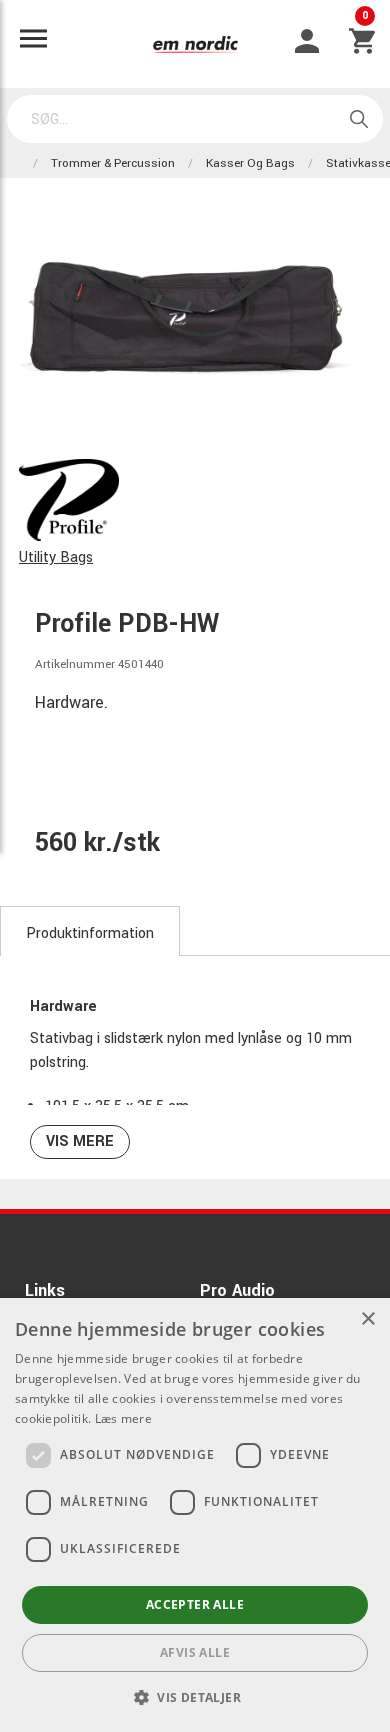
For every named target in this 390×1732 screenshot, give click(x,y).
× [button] (367, 1319)
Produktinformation (90, 933)
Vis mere (80, 1141)
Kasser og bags (250, 163)
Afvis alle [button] (195, 1652)
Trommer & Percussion (113, 163)
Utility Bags (56, 557)
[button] (195, 1697)
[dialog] (195, 1515)
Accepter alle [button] (195, 1604)
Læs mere (123, 1418)
